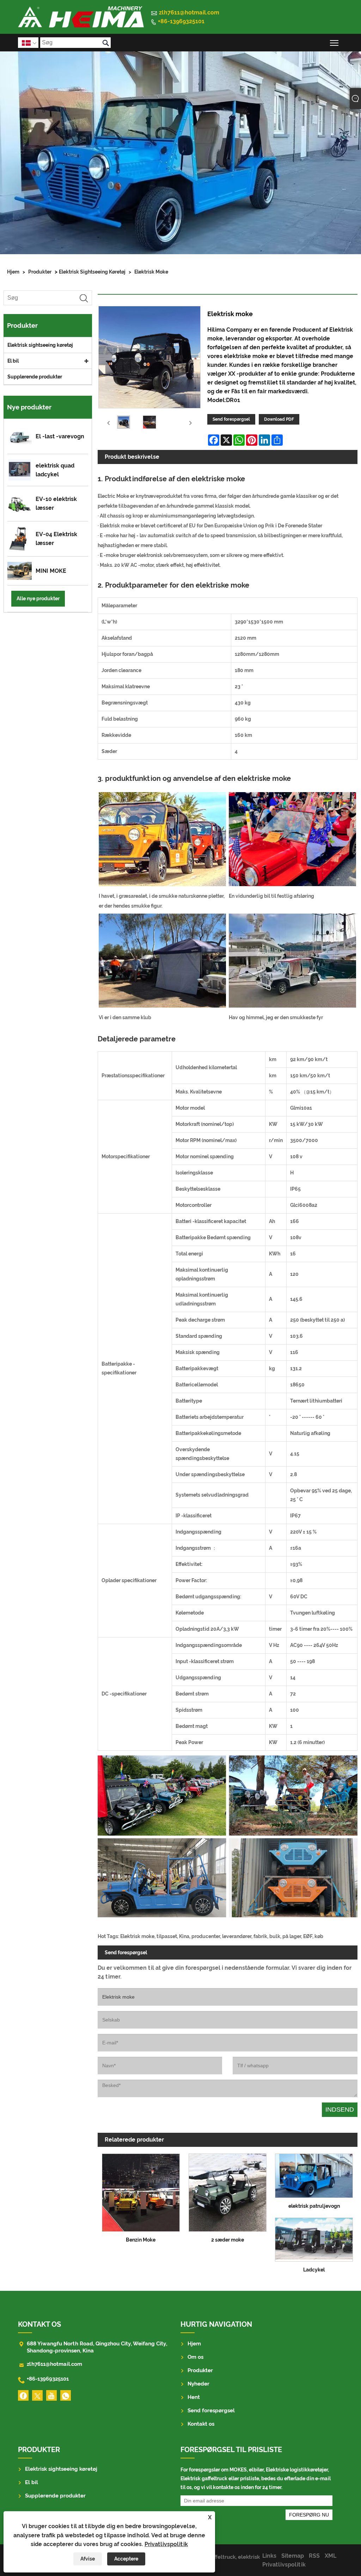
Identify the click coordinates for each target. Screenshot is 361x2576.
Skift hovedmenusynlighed (334, 42)
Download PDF (279, 419)
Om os (195, 2357)
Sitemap (293, 2556)
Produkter (40, 272)
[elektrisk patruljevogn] (314, 2174)
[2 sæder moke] (227, 2191)
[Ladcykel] (314, 2238)
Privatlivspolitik (166, 2544)
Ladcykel (314, 2270)
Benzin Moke (141, 2240)
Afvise (88, 2559)
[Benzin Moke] (141, 2191)
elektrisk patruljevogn (314, 2206)
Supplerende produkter (35, 377)
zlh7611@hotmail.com (189, 12)
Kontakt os (201, 2424)
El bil (13, 361)
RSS (314, 2556)
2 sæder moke (228, 2240)
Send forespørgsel (231, 419)
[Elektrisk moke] (124, 423)
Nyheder (198, 2384)
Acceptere (126, 2559)
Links (269, 2556)
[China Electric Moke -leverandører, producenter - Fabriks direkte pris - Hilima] (81, 17)
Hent (194, 2397)
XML (331, 2556)
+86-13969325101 (181, 21)
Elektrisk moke (151, 272)
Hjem (13, 272)
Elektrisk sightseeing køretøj (92, 272)
